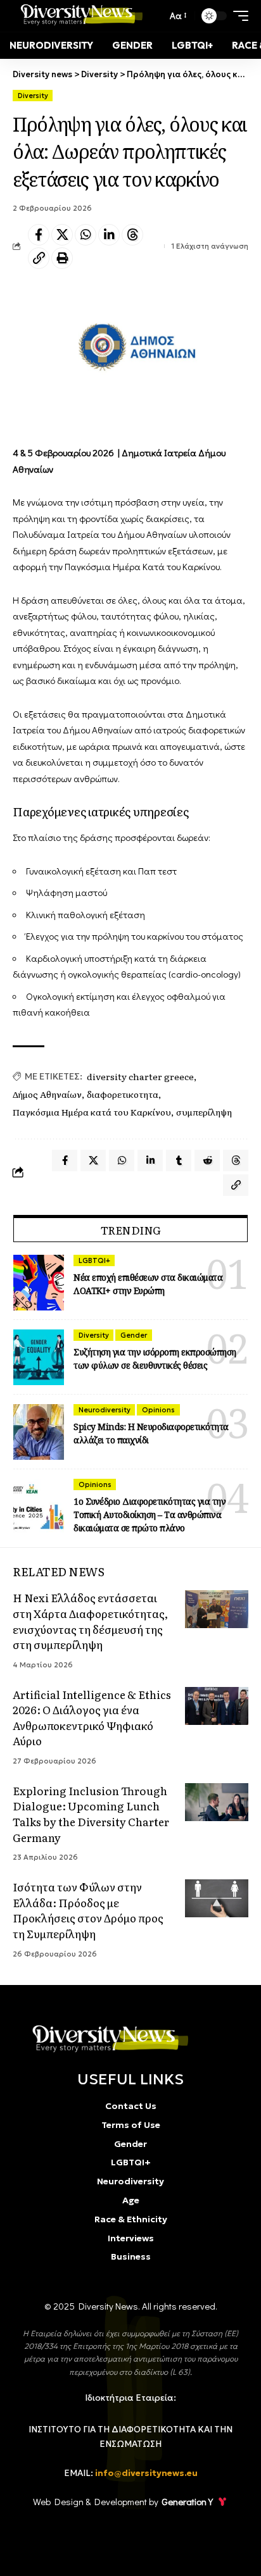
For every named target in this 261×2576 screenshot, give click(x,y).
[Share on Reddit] (207, 1160)
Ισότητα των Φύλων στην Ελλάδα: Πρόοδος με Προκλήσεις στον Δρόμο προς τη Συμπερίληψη (88, 1910)
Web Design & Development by (123, 2501)
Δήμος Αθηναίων (47, 1094)
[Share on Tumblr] (179, 1160)
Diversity (33, 96)
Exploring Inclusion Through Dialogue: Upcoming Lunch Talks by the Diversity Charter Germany (91, 1814)
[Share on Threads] (132, 235)
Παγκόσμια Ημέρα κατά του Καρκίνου (92, 1112)
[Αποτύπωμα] (62, 258)
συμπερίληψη (204, 1112)
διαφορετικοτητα (123, 1094)
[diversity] (107, 2039)
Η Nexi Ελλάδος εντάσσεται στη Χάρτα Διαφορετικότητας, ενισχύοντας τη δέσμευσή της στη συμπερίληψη (90, 1621)
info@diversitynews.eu (146, 2473)
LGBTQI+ (94, 1260)
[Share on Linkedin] (109, 235)
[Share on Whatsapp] (86, 235)
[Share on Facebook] (39, 235)
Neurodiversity (105, 1410)
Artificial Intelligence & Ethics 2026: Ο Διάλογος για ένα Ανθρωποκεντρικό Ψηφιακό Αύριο (92, 1718)
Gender (134, 1335)
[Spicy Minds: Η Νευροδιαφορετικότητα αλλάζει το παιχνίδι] (39, 1432)
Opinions (158, 1410)
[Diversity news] (79, 16)
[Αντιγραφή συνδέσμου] (39, 258)
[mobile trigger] (238, 16)
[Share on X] (62, 235)
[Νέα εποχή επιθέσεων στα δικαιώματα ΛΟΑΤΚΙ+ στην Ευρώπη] (39, 1283)
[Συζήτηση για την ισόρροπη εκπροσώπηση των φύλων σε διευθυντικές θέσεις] (39, 1357)
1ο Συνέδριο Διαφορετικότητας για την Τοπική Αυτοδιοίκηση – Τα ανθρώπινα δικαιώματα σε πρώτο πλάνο (150, 1515)
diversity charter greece (140, 1076)
